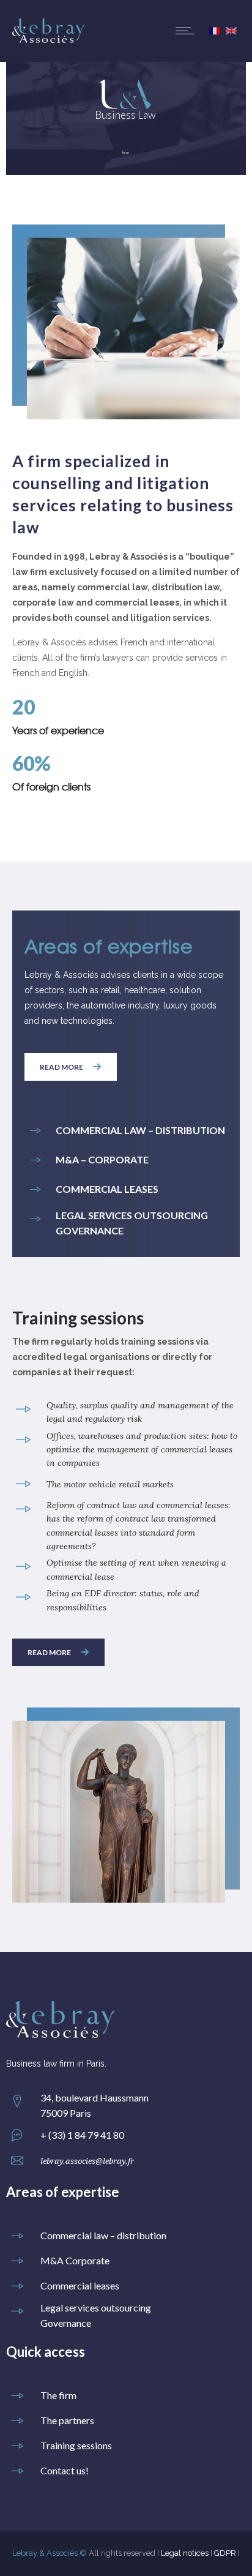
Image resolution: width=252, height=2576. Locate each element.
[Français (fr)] (215, 31)
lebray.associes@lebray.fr (87, 2161)
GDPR (225, 2553)
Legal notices (185, 2553)
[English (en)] (231, 31)
